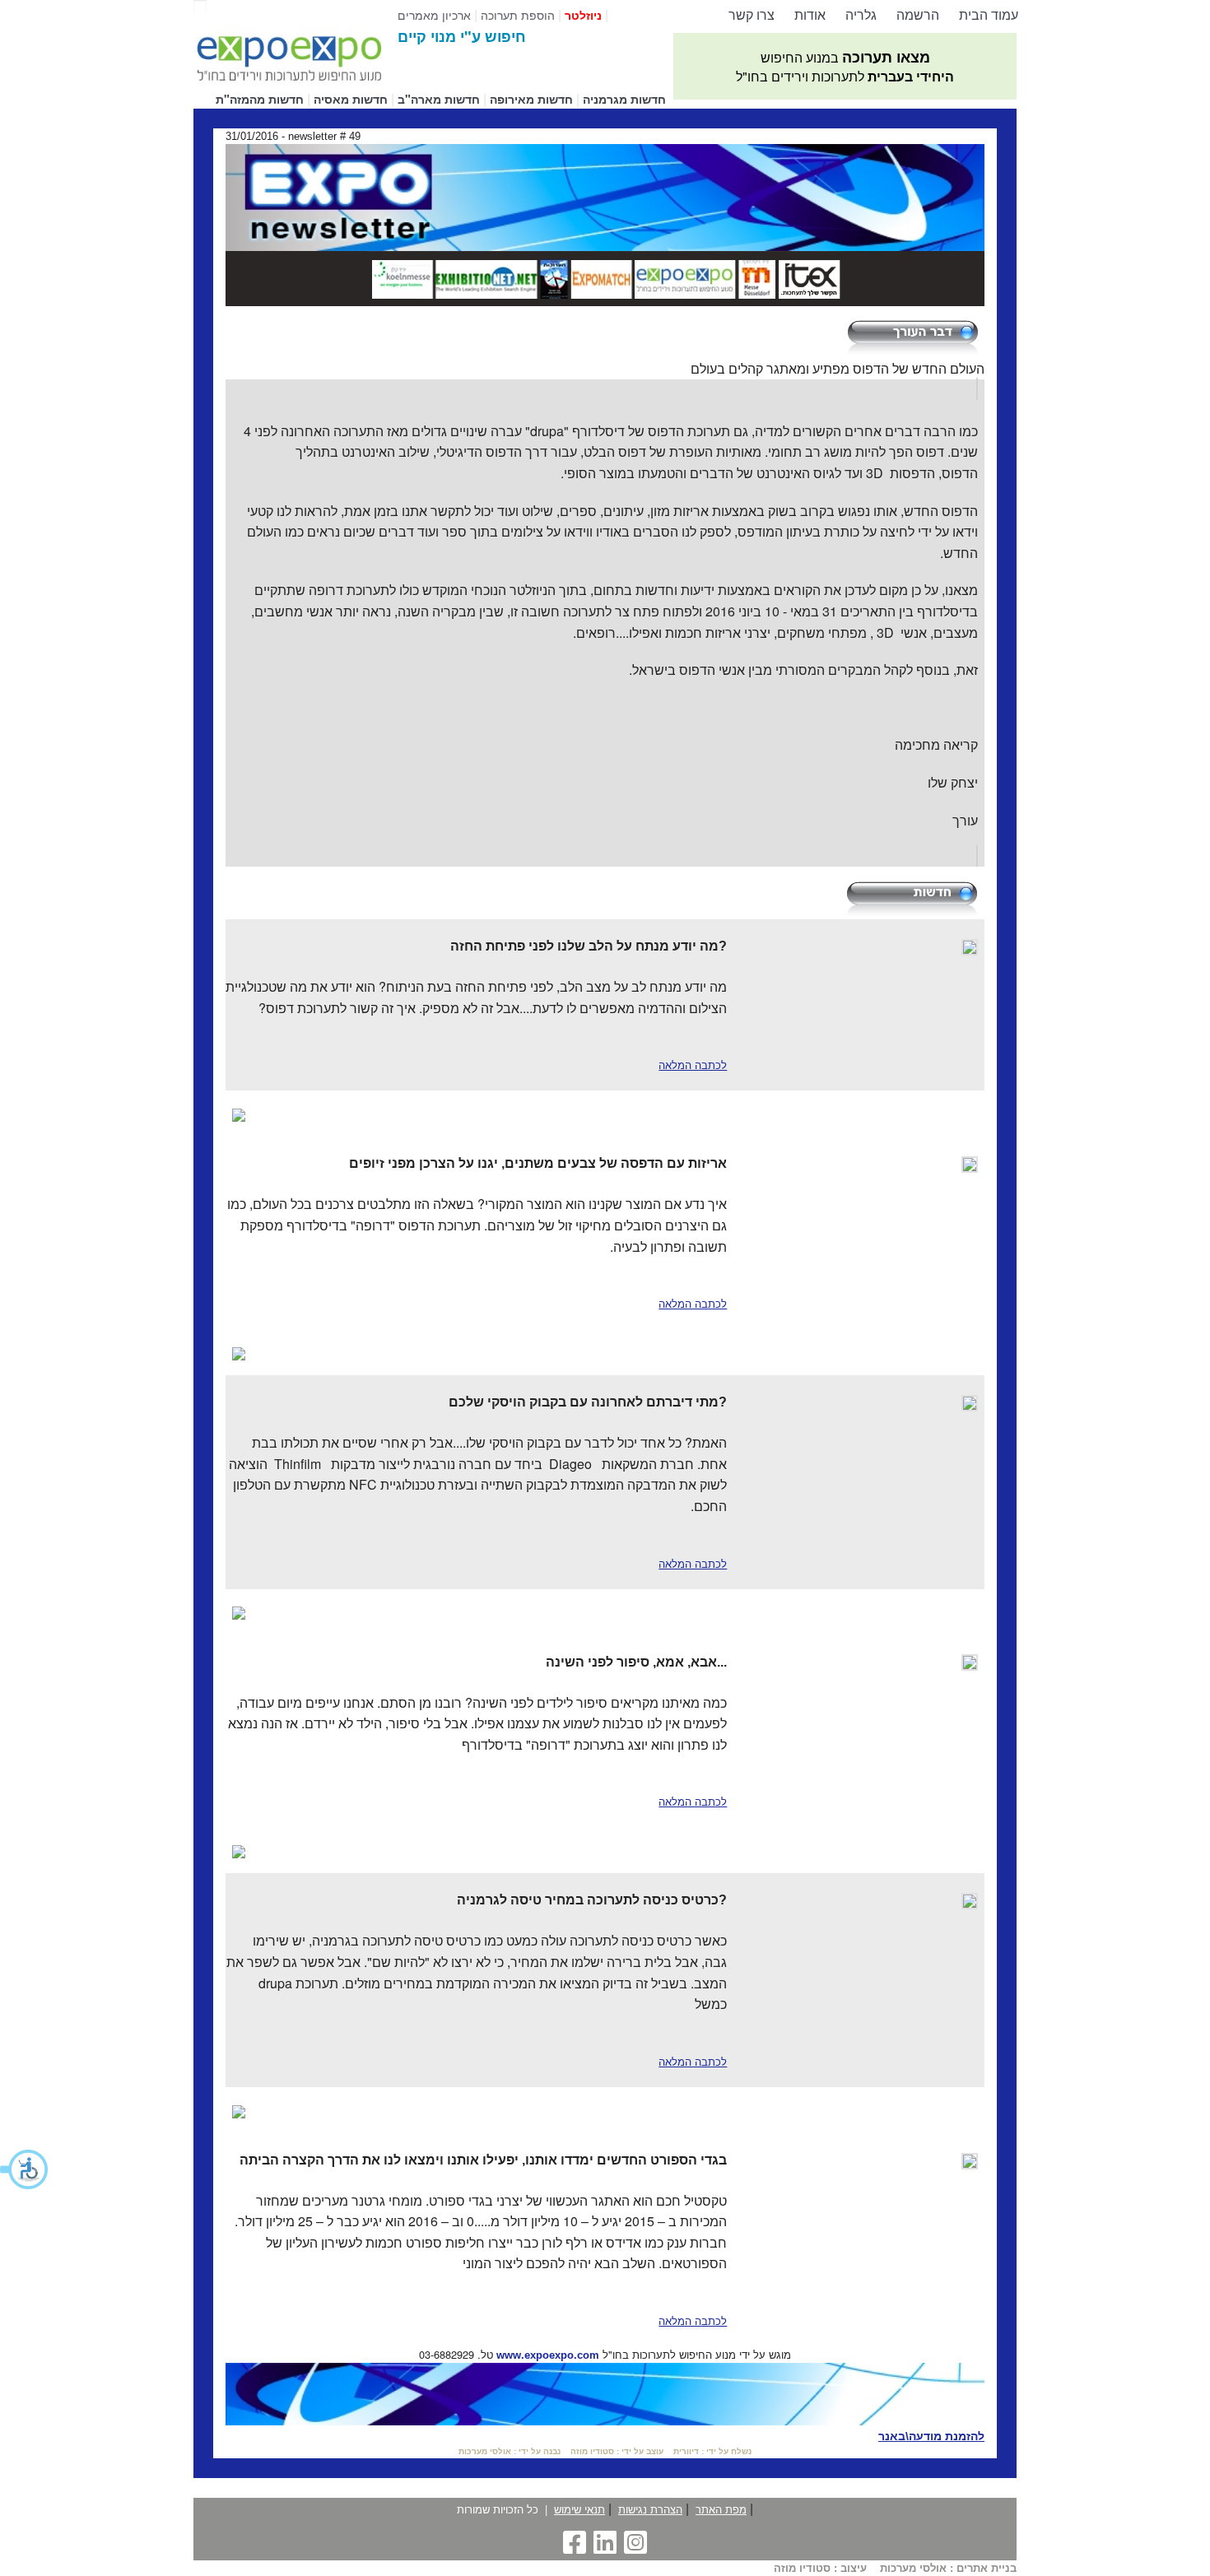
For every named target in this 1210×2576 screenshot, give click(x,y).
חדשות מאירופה (531, 99)
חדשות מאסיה (351, 99)
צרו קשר (752, 14)
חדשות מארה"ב (439, 99)
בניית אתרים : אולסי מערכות (948, 2568)
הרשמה (918, 14)
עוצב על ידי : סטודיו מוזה (617, 2451)
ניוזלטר (583, 15)
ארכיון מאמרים (434, 14)
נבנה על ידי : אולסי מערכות (510, 2451)
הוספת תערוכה (518, 14)
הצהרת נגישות (650, 2509)
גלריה (861, 14)
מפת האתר (721, 2509)
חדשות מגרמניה (624, 99)
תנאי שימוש (579, 2509)
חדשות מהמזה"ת (260, 99)
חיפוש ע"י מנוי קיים (462, 36)
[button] (25, 2169)
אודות (810, 14)
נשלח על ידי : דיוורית (712, 2451)
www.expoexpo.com (548, 2355)
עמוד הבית (989, 14)
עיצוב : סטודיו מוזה (820, 2568)
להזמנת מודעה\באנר (931, 2436)
